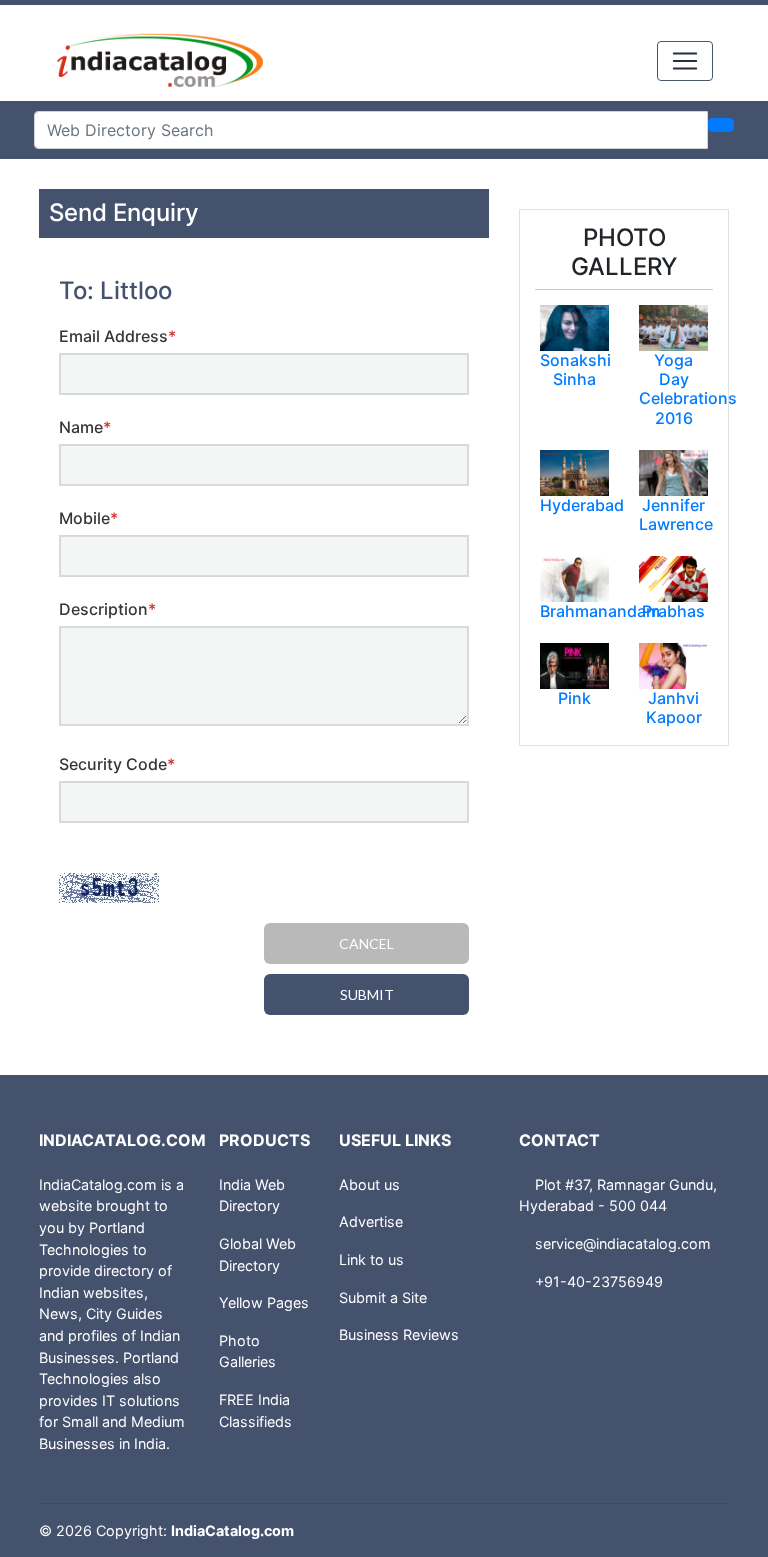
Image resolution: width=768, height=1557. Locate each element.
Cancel (366, 943)
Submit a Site (383, 1297)
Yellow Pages (264, 1302)
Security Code (117, 764)
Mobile (88, 518)
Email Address (117, 336)
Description (107, 609)
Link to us (371, 1259)
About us (369, 1184)
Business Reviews (399, 1334)
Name (85, 427)
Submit (367, 994)
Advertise (371, 1221)
